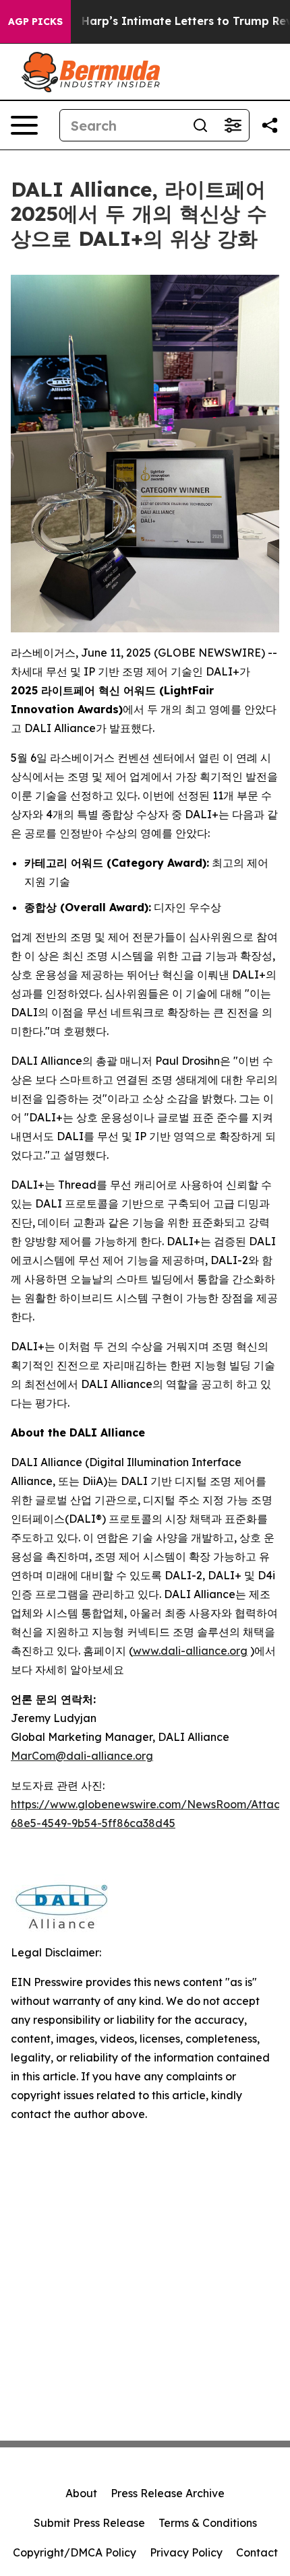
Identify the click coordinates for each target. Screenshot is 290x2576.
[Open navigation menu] (24, 125)
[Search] (200, 125)
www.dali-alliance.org (190, 1651)
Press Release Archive (168, 2493)
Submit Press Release (89, 2523)
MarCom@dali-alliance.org (82, 1756)
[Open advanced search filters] (233, 125)
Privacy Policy (186, 2552)
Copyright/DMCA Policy (75, 2552)
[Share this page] (270, 125)
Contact (257, 2552)
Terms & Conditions (208, 2523)
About (81, 2493)
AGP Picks (35, 22)
